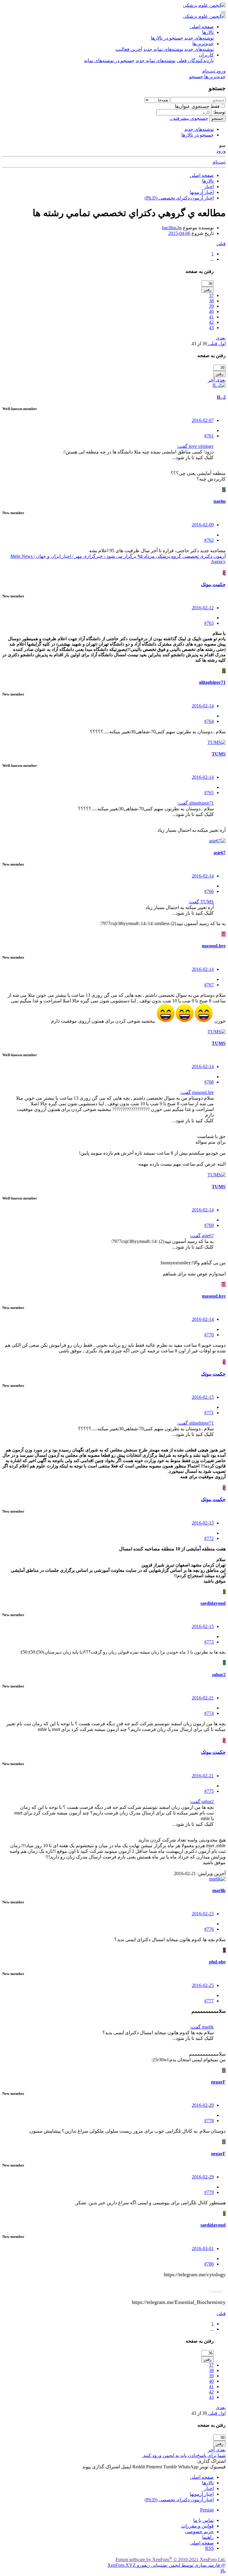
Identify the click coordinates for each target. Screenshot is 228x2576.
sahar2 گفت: (202, 1802)
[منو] (223, 12)
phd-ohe (217, 1962)
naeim (220, 501)
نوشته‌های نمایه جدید (163, 49)
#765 (209, 793)
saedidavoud (213, 1603)
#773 (209, 1642)
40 (211, 311)
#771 (209, 1413)
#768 (209, 1082)
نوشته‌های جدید (199, 38)
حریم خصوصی (199, 2532)
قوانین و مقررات (197, 2526)
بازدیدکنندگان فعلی (195, 61)
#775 (209, 1791)
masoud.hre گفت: (197, 1092)
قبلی (221, 244)
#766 (209, 891)
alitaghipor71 (212, 682)
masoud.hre (214, 946)
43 (211, 328)
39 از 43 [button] (199, 344)
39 (211, 306)
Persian (207, 2510)
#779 (209, 2192)
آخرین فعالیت (129, 49)
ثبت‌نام (219, 162)
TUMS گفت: (201, 902)
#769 (209, 1225)
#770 (209, 1335)
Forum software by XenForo (171, 2559)
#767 (209, 985)
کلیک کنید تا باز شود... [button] (193, 457)
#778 (209, 2121)
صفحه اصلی (202, 27)
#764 (209, 721)
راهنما (208, 2537)
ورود (221, 151)
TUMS (219, 754)
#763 (209, 623)
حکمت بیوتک (213, 584)
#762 (209, 540)
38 (211, 301)
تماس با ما (204, 2520)
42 (211, 322)
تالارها (208, 32)
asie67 (220, 853)
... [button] (212, 259)
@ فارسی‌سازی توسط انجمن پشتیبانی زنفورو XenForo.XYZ (167, 2565)
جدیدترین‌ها (203, 44)
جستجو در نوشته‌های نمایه (109, 61)
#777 (209, 2001)
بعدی (221, 338)
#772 (209, 1538)
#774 (209, 1713)
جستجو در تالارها (167, 38)
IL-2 (221, 397)
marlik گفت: (202, 2027)
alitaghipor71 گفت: (195, 803)
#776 (209, 1929)
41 (211, 317)
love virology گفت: (195, 446)
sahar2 (219, 1675)
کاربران (206, 55)
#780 (209, 2264)
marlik (219, 1890)
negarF (218, 2082)
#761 (209, 436)
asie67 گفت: (202, 1236)
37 (211, 295)
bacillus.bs (172, 228)
